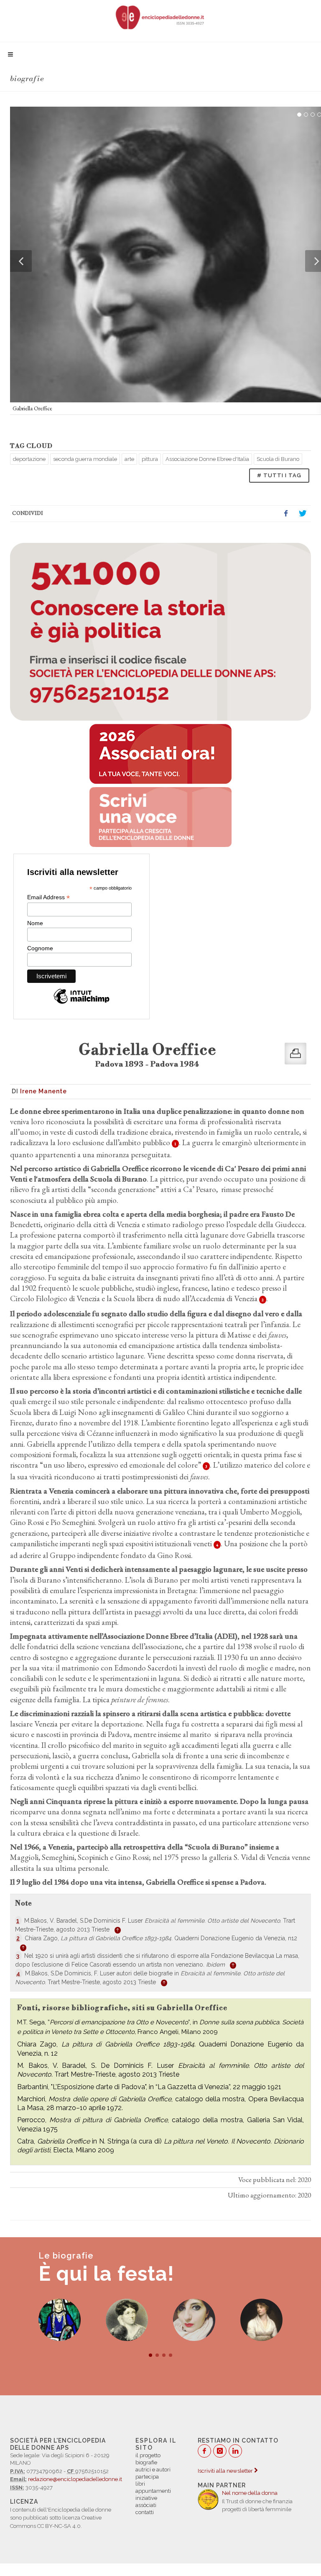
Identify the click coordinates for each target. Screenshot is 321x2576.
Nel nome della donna (250, 2493)
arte (129, 459)
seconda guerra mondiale (85, 459)
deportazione (29, 459)
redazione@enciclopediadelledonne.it (75, 2479)
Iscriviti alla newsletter (226, 2471)
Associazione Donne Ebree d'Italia (207, 459)
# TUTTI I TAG (279, 475)
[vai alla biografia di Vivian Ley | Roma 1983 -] (194, 2320)
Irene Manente (43, 1091)
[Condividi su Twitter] (303, 514)
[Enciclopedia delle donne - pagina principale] (160, 17)
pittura (150, 459)
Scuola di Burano (278, 459)
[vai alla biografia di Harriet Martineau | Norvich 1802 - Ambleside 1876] (127, 2320)
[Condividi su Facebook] (286, 514)
